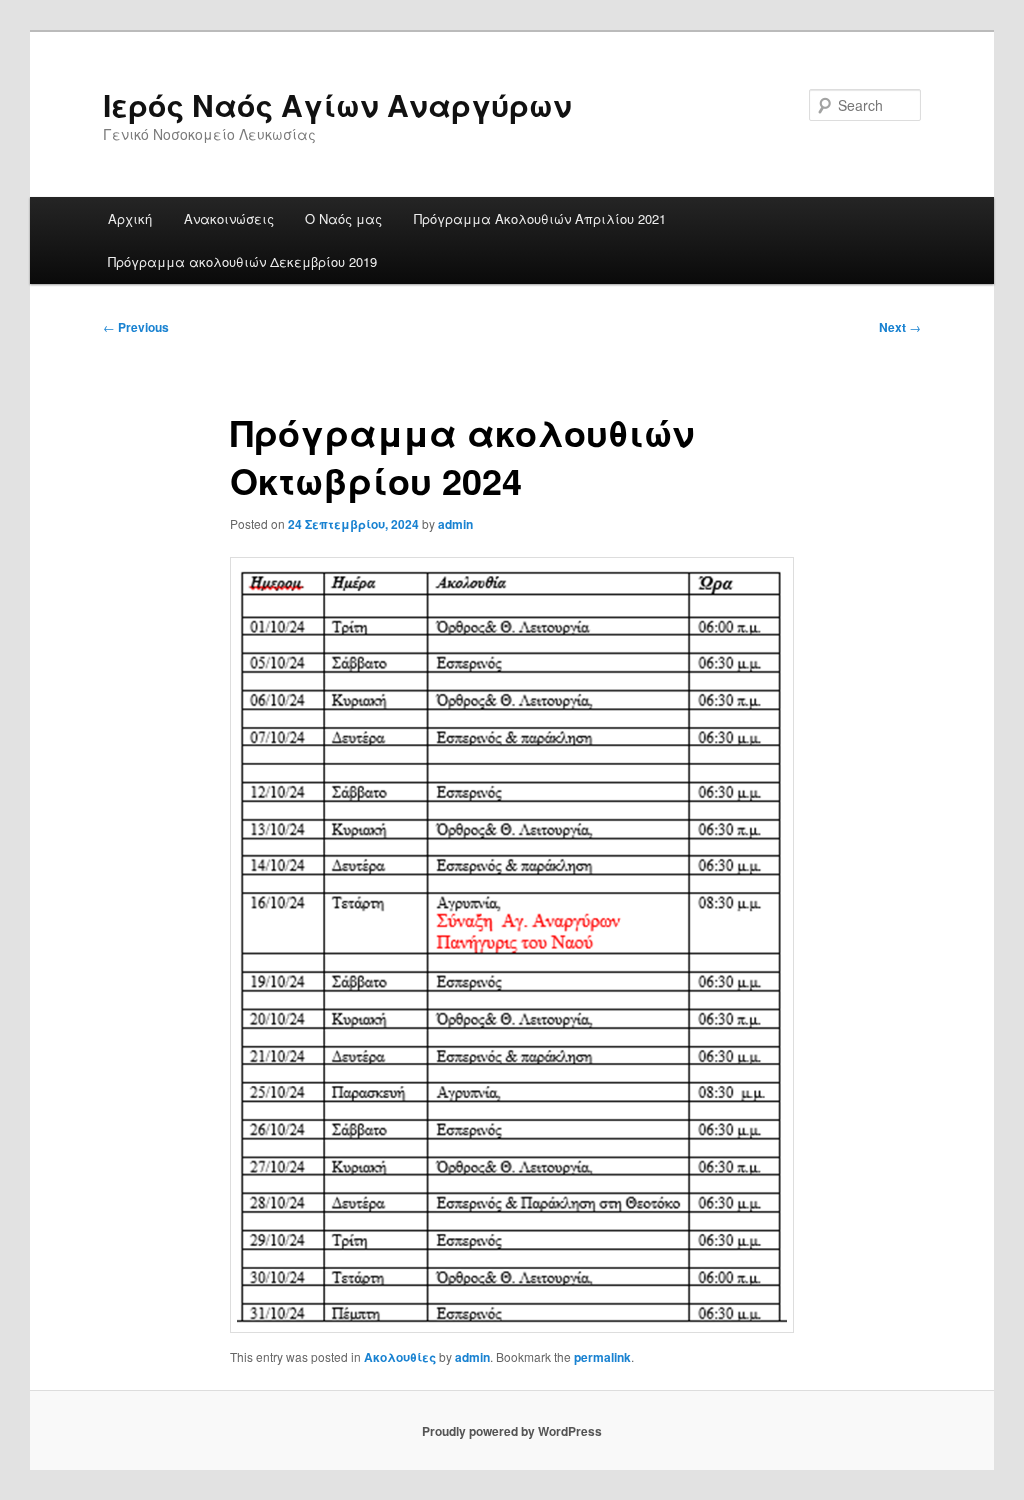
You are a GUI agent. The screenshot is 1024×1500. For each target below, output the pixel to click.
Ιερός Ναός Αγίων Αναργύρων (337, 104)
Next (900, 327)
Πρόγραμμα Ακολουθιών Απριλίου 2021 (540, 218)
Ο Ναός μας (343, 218)
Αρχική (130, 218)
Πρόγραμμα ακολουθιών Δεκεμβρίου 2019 (242, 261)
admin (455, 524)
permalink (602, 1357)
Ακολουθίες (400, 1357)
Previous (136, 327)
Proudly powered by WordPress (512, 1431)
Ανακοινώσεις (229, 218)
